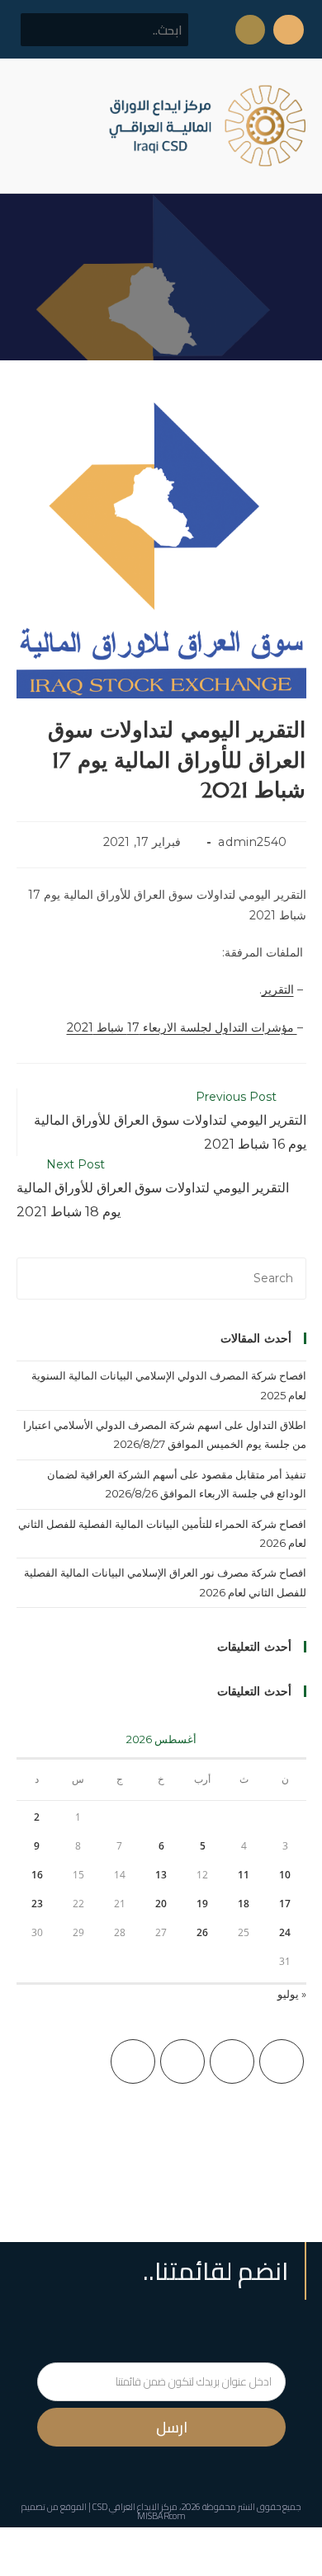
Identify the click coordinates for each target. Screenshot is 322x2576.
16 (37, 1875)
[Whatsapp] (250, 30)
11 (244, 1875)
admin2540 (252, 842)
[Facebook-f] (288, 30)
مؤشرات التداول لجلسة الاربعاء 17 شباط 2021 (182, 1027)
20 (161, 1904)
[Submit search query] (42, 30)
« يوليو (292, 1994)
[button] (28, 126)
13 (161, 1875)
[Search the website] (104, 29)
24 (285, 1932)
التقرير (278, 990)
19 (202, 1904)
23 (37, 1904)
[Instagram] (182, 2061)
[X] (282, 2061)
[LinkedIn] (133, 2061)
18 (244, 1904)
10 (285, 1875)
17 (285, 1904)
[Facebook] (232, 2061)
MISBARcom (161, 2516)
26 (202, 1932)
